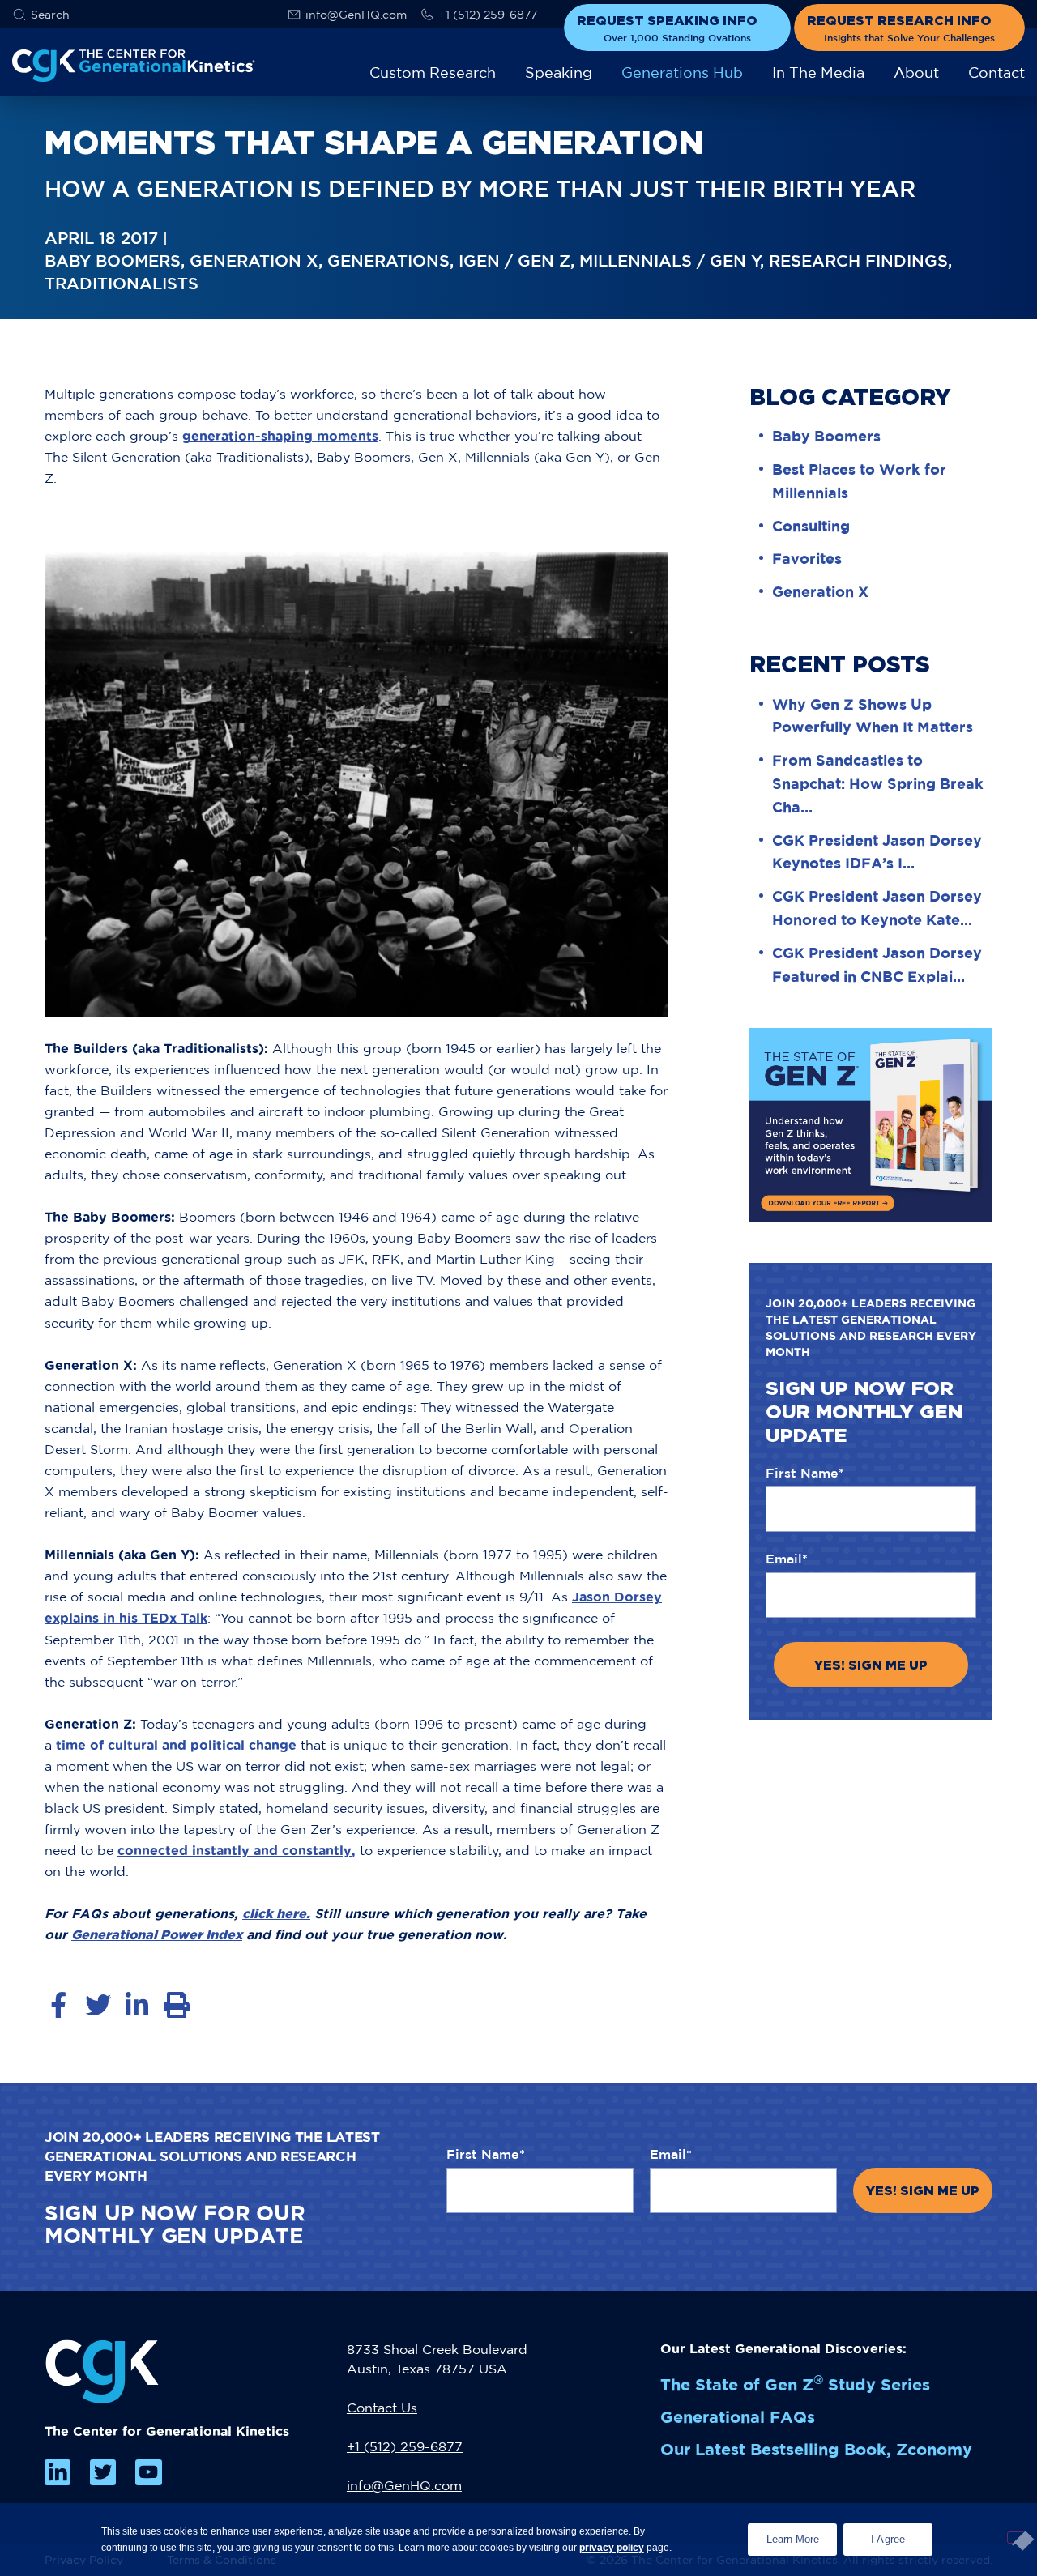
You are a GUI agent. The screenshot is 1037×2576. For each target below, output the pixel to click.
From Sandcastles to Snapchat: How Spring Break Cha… (878, 783)
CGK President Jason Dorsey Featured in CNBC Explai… (877, 964)
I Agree (888, 2539)
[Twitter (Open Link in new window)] (103, 2472)
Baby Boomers (826, 436)
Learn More (802, 2534)
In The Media (818, 73)
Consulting (811, 526)
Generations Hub (682, 73)
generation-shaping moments (280, 436)
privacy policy (612, 2548)
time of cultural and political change (176, 1745)
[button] (41, 15)
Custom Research (433, 73)
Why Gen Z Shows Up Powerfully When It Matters (873, 716)
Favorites (807, 558)
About (916, 73)
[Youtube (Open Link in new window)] (148, 2472)
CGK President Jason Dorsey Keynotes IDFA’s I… (877, 852)
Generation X (820, 591)
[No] (1016, 2538)
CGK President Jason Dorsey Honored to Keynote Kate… (877, 908)
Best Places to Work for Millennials (859, 481)
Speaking (559, 73)
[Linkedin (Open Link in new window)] (58, 2472)
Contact (996, 73)
